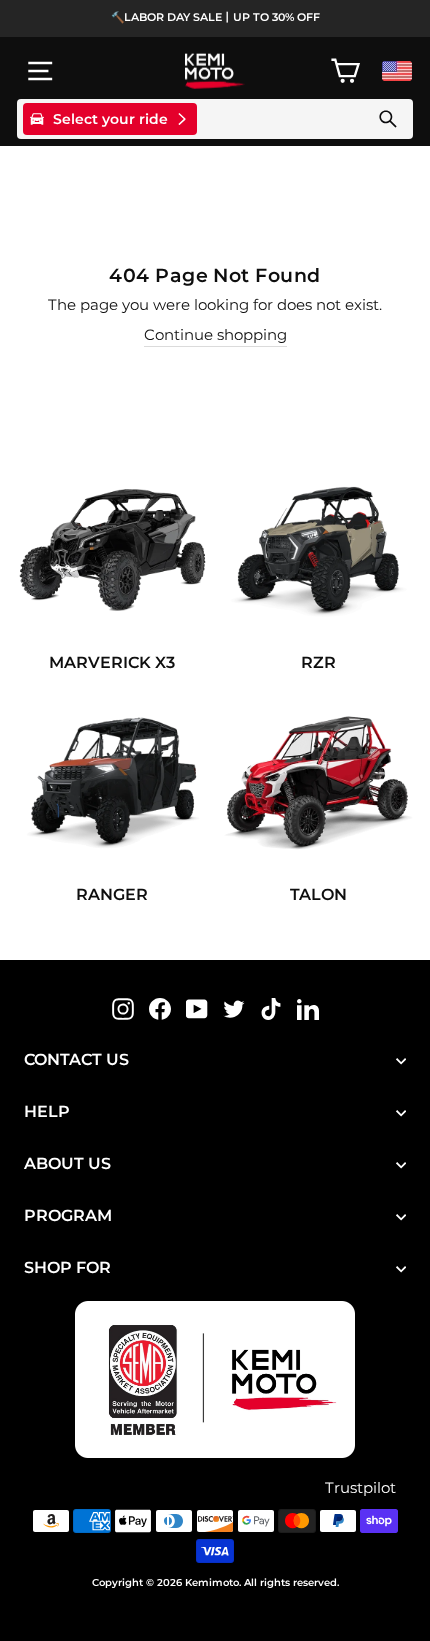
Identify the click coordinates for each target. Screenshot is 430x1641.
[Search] (388, 119)
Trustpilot (360, 1488)
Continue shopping (215, 335)
